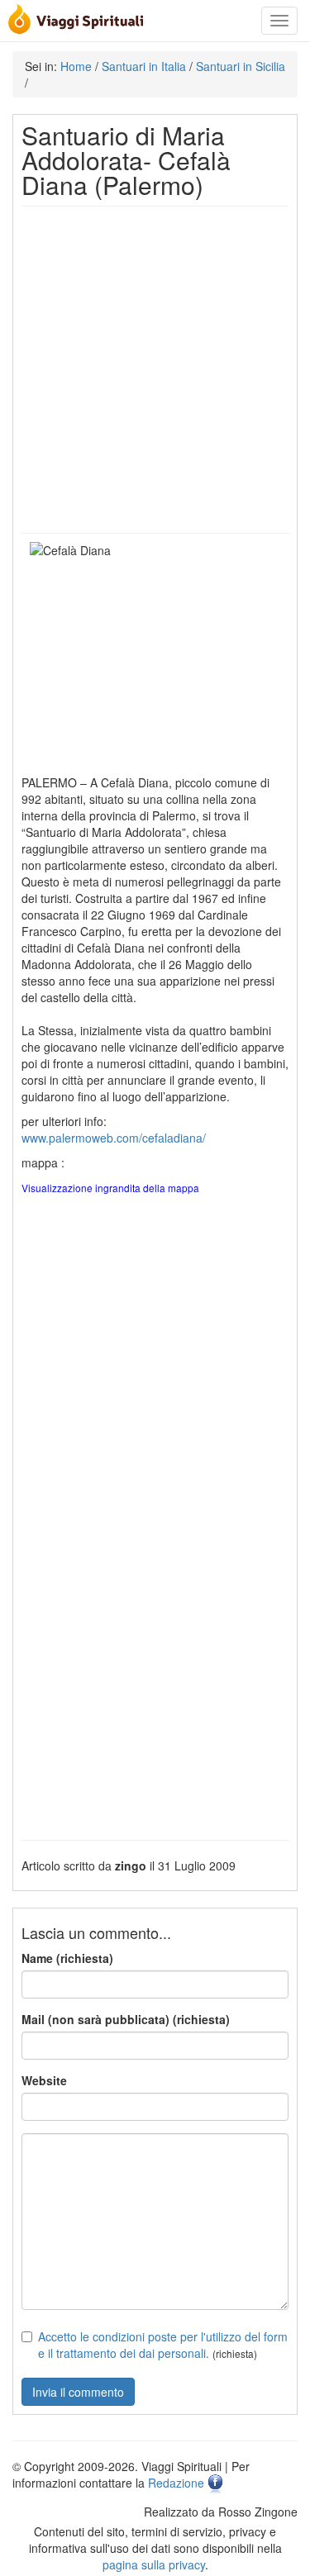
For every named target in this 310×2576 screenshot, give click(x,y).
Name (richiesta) (67, 1958)
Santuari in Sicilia (241, 66)
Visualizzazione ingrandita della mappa (110, 1188)
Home (76, 66)
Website (44, 2080)
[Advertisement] (155, 370)
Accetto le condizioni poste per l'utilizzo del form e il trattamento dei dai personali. (163, 2345)
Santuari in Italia (144, 66)
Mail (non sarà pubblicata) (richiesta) (126, 2019)
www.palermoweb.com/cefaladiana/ (114, 1138)
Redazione (176, 2483)
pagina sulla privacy (154, 2564)
